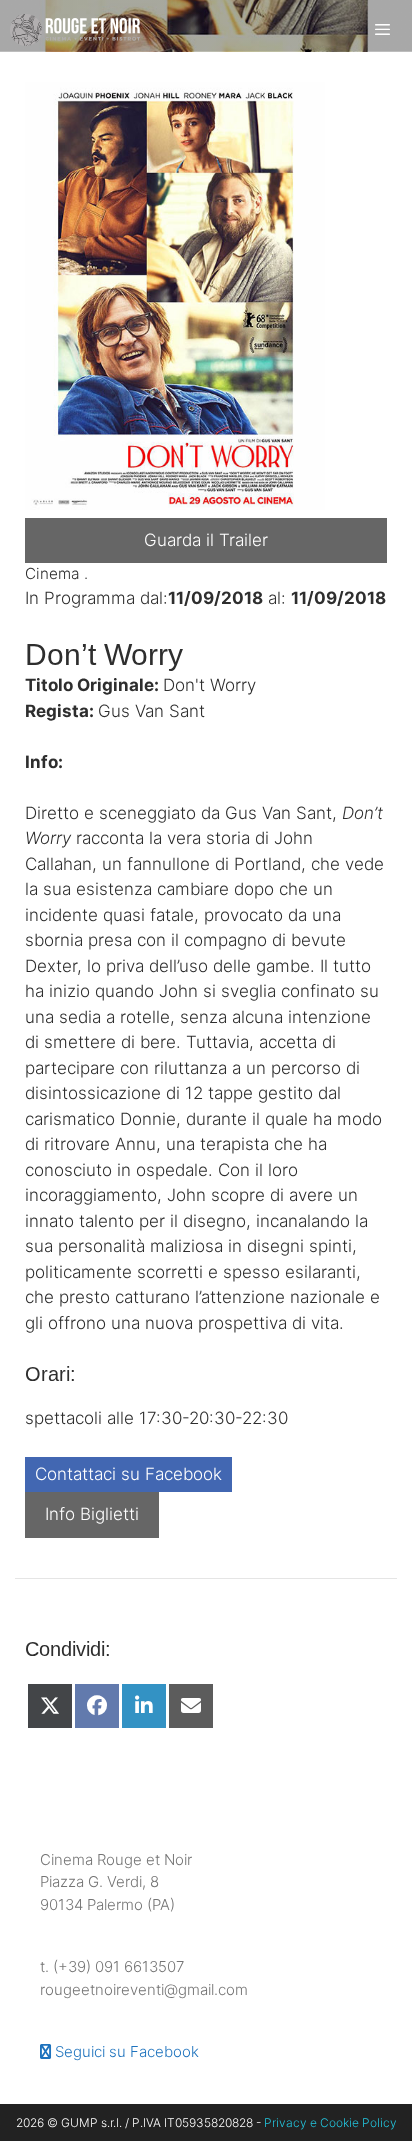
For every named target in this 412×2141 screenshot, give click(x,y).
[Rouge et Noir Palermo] (75, 30)
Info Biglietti (92, 1514)
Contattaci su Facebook (128, 1474)
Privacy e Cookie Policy (330, 2122)
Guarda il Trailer (206, 540)
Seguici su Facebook (125, 2051)
